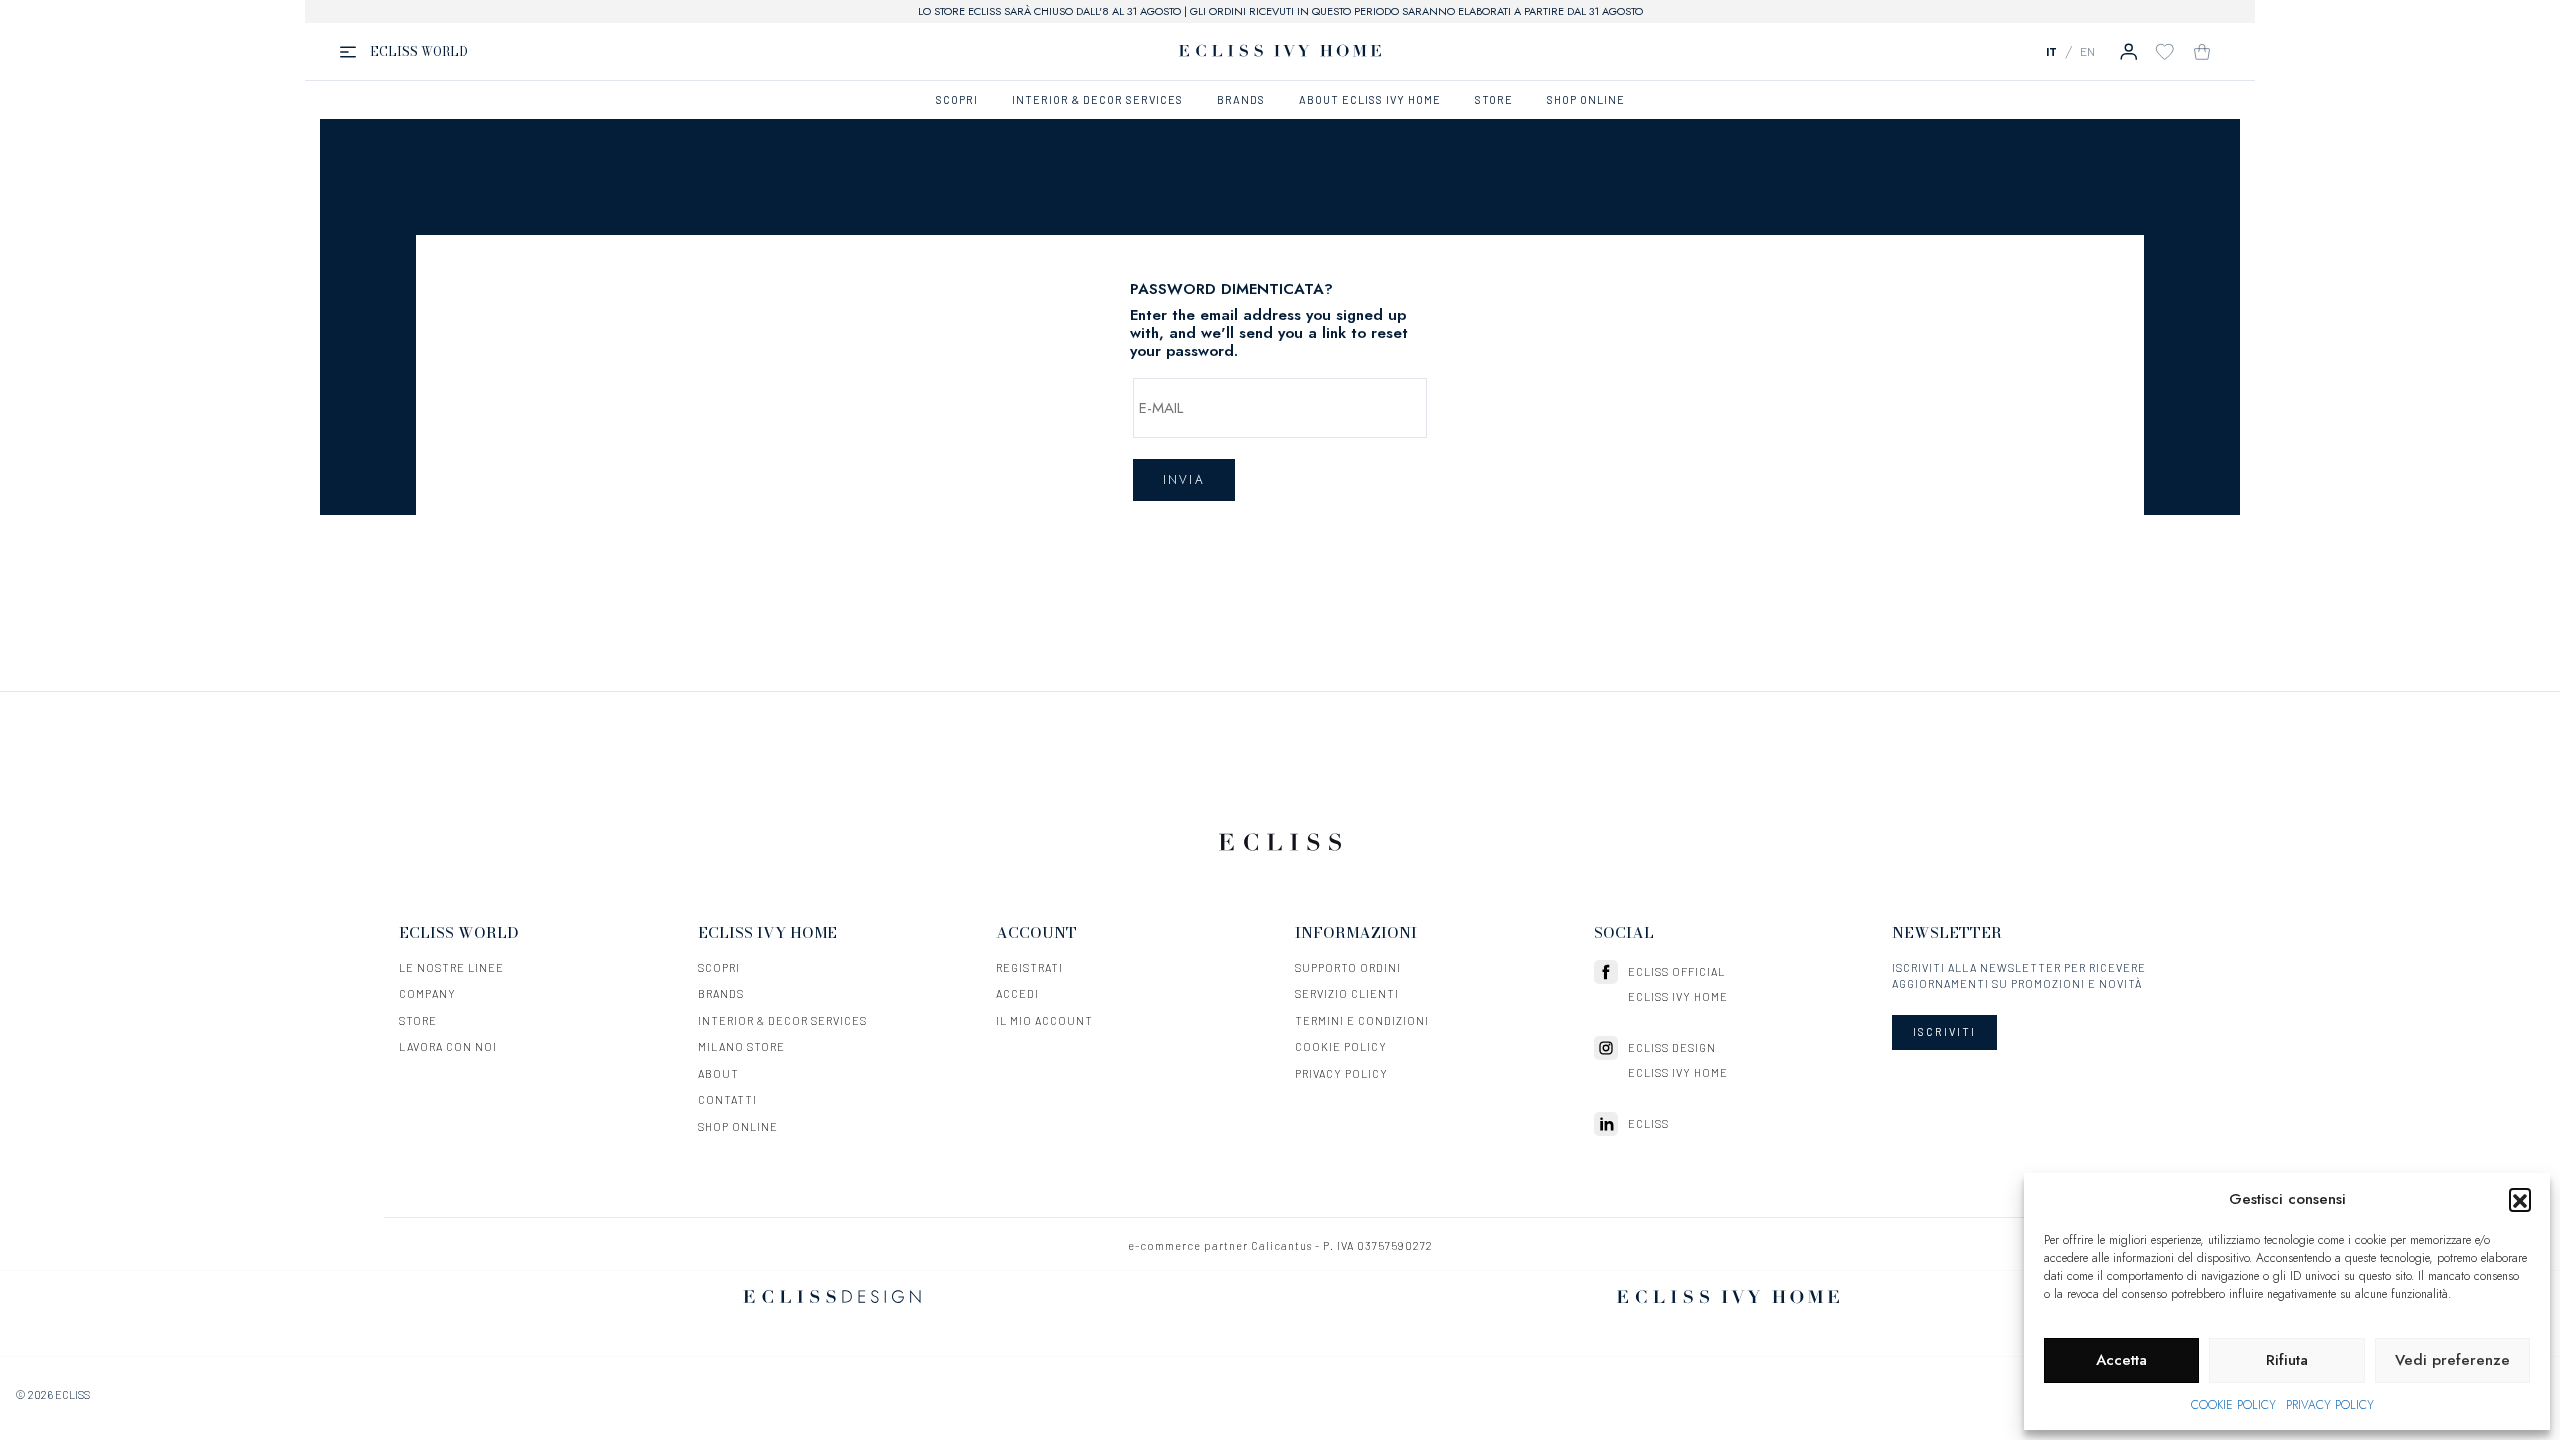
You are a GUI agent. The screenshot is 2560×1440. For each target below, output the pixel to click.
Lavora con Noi (448, 1046)
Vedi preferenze (2452, 1360)
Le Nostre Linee (451, 967)
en (2087, 51)
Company (427, 993)
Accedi (1017, 993)
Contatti (727, 1099)
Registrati (1029, 967)
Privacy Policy (1341, 1073)
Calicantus (1281, 1245)
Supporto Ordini (1348, 967)
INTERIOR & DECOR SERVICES (1097, 99)
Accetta (2121, 1360)
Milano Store (741, 1046)
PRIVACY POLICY (2330, 1405)
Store (418, 1020)
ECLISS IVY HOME (1678, 996)
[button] (2520, 1199)
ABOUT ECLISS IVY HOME (1370, 99)
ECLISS (1648, 1123)
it (2051, 51)
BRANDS (1241, 99)
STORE (1494, 99)
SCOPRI (957, 99)
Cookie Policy (1341, 1046)
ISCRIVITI (1944, 1031)
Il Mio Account (1044, 1020)
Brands (721, 993)
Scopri (719, 967)
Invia (1184, 480)
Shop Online (738, 1126)
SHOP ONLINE (1586, 99)
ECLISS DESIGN (1672, 1047)
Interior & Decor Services (782, 1020)
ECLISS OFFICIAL (1676, 971)
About (718, 1073)
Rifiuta (2287, 1360)
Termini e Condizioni (1362, 1020)
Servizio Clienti (1347, 993)
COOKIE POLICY (2233, 1405)
